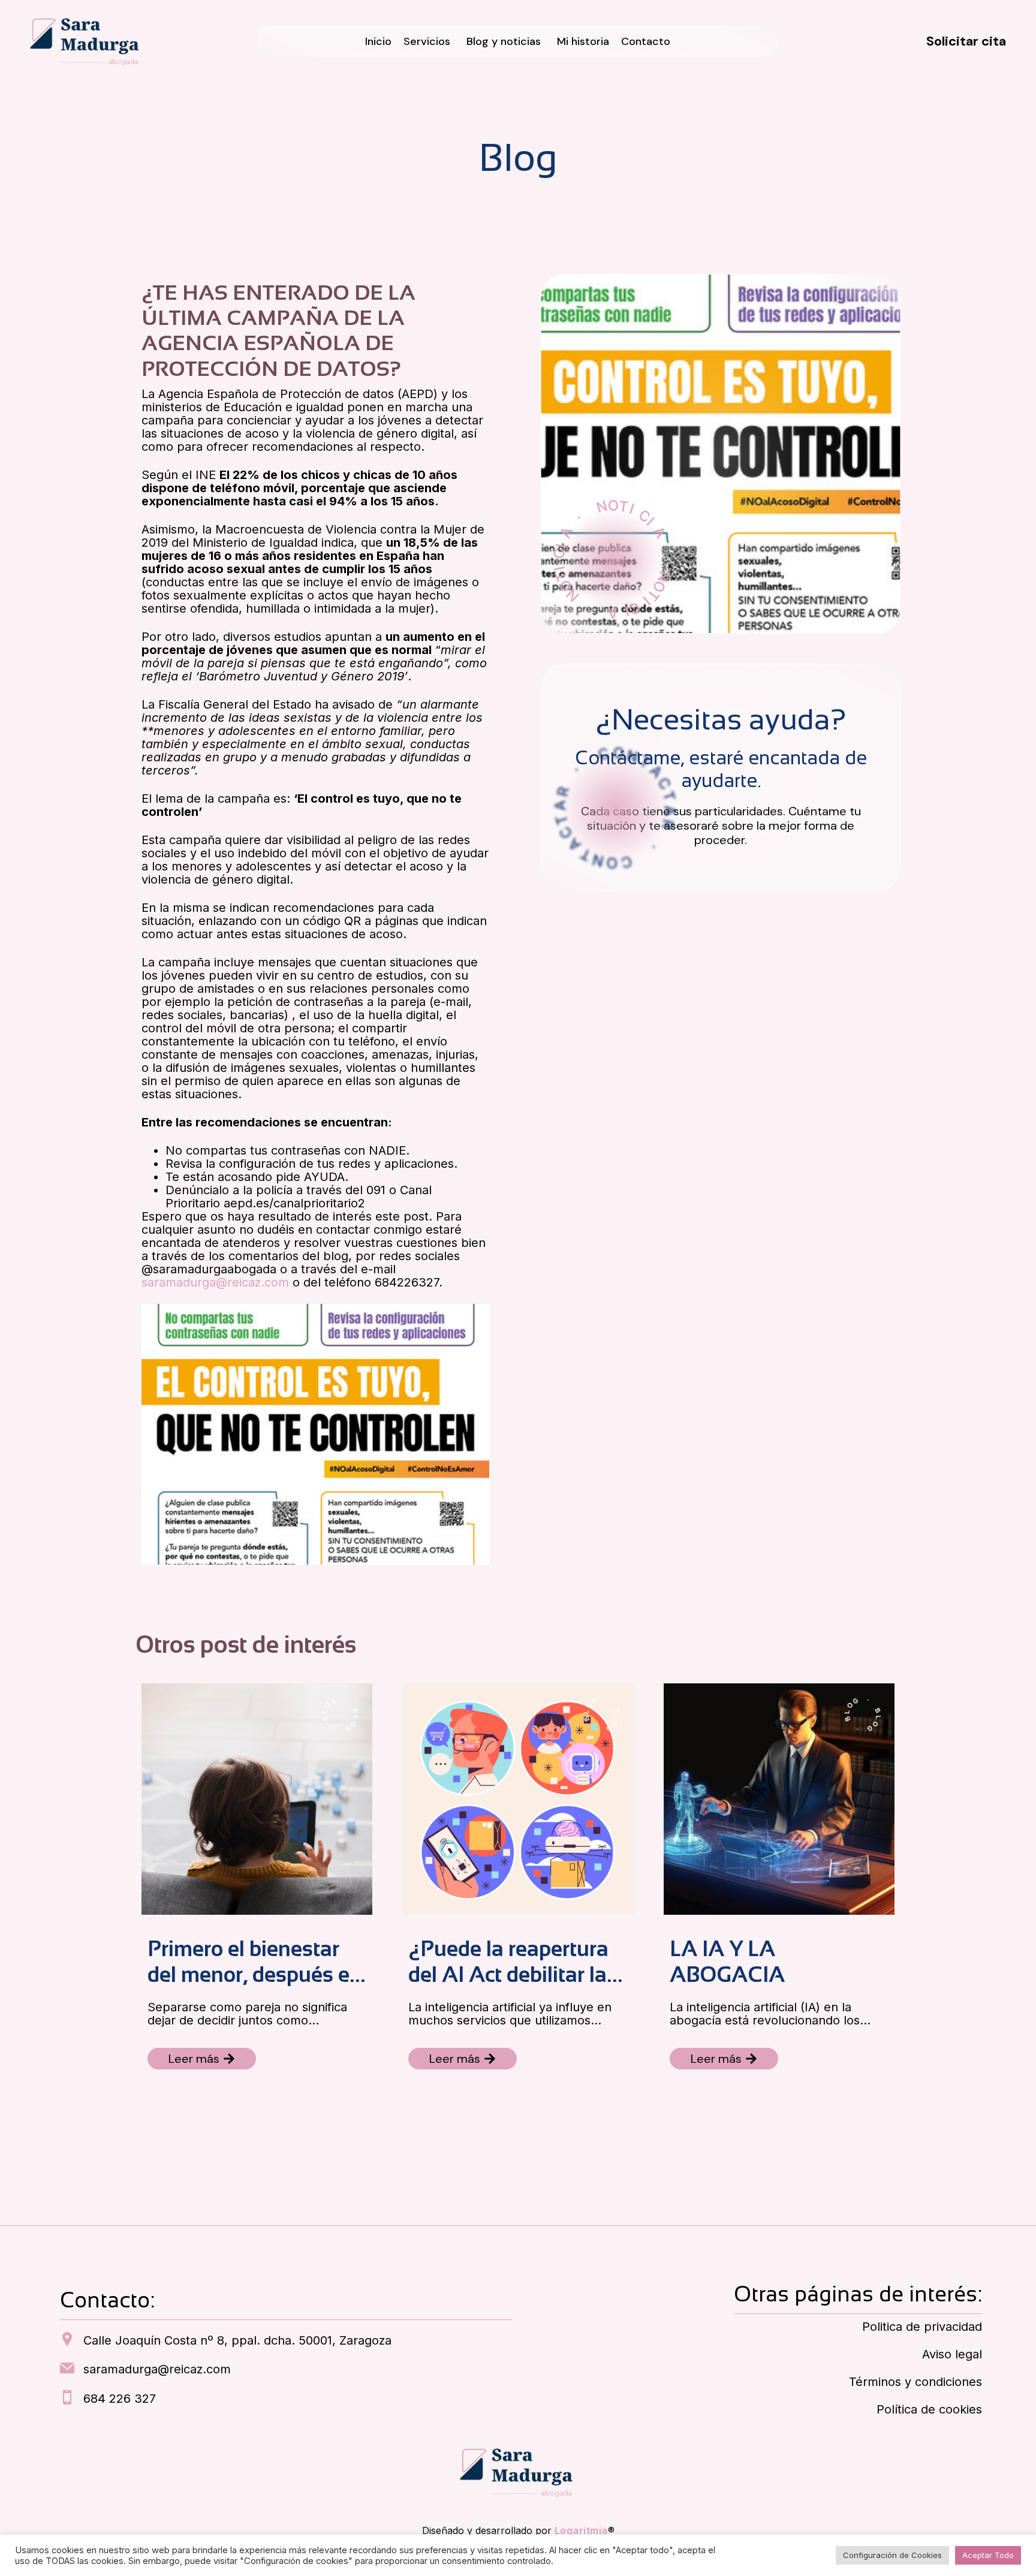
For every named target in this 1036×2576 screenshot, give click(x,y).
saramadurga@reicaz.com (215, 1282)
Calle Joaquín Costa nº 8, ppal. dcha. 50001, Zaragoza (237, 2340)
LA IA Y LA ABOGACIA (727, 1962)
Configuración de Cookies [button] (892, 2555)
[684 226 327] (67, 2399)
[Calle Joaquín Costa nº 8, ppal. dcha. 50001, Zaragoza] (67, 2340)
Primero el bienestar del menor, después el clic (251, 1962)
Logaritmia (581, 2530)
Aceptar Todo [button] (988, 2555)
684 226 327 (120, 2399)
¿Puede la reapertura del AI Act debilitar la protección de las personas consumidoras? (508, 1962)
